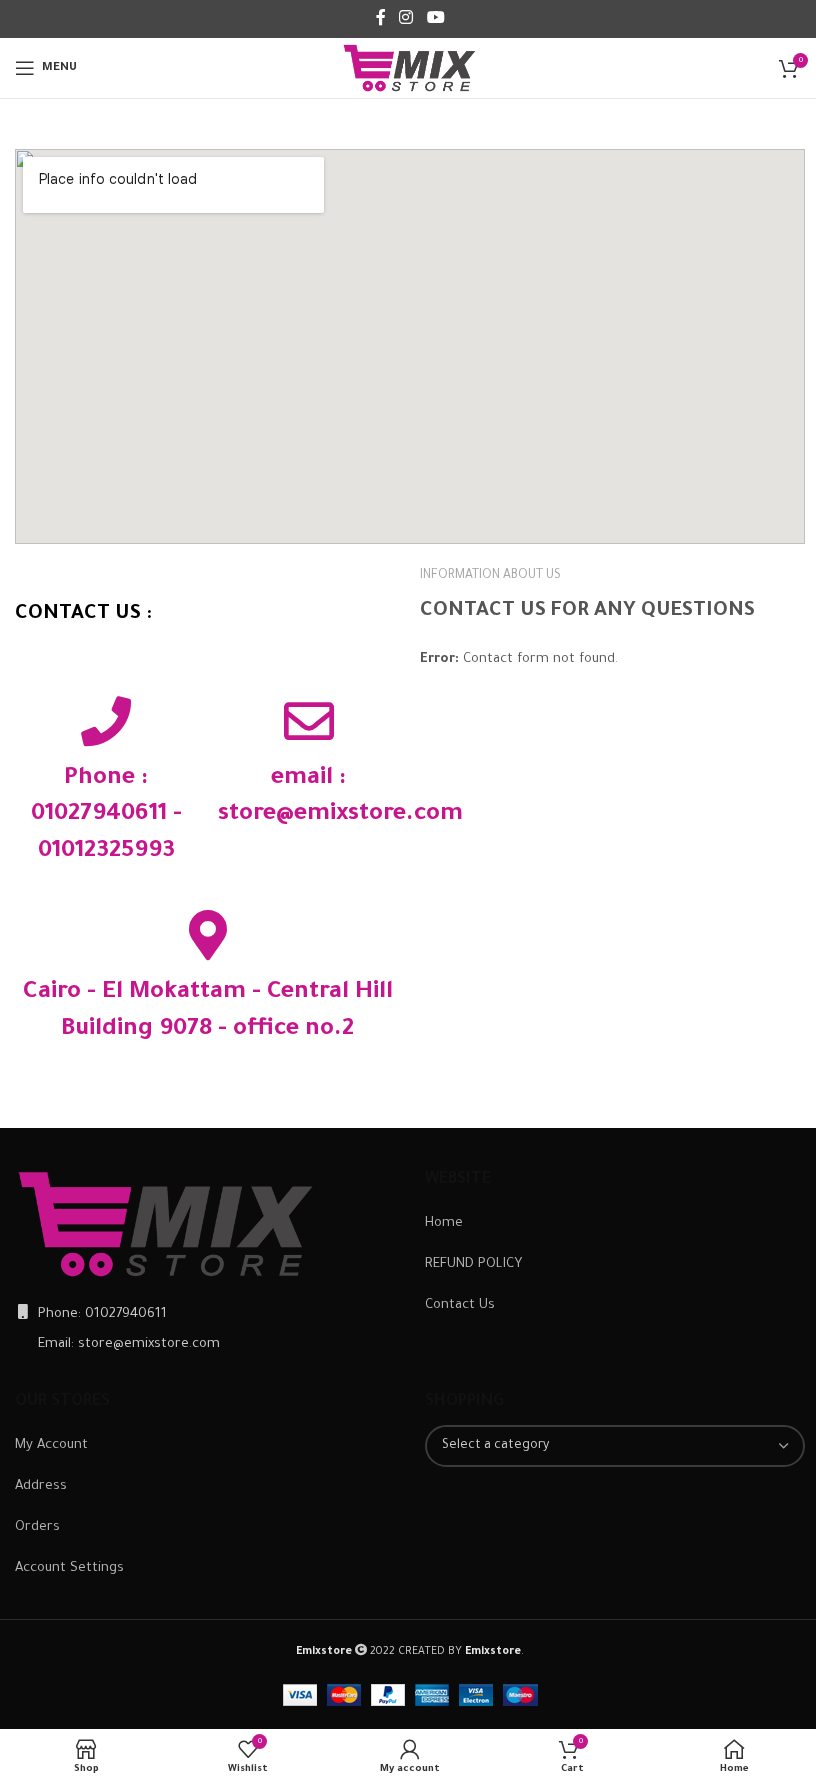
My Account (51, 1445)
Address (41, 1486)
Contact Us (460, 1305)
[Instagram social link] (406, 19)
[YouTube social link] (435, 19)
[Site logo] (409, 68)
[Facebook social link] (381, 19)
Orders (37, 1527)
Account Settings (69, 1568)
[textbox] (615, 1446)
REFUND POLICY (473, 1264)
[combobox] (615, 1446)
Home (444, 1223)
